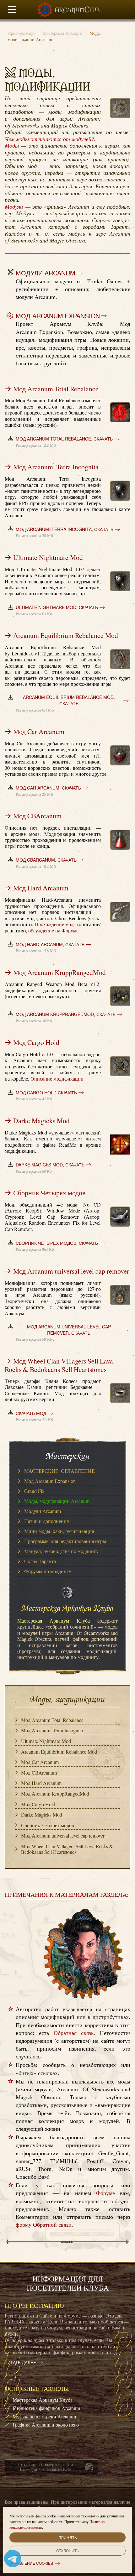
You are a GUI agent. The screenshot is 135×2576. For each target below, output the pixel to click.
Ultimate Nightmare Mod (48, 557)
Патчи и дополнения (46, 1521)
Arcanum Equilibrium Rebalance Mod (66, 635)
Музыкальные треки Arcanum (44, 2416)
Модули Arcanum (45, 273)
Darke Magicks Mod (41, 1121)
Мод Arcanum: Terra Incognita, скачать (65, 529)
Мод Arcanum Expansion (58, 316)
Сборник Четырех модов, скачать (57, 1243)
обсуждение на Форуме (53, 931)
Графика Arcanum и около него (46, 2425)
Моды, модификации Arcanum (57, 1501)
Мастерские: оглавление (59, 1471)
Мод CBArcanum (37, 816)
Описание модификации (57, 1079)
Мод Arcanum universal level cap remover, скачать (69, 1330)
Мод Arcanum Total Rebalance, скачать (64, 439)
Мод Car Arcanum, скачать (48, 788)
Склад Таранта (40, 1561)
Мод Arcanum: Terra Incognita (56, 467)
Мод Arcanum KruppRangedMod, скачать (66, 1014)
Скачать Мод (31, 1413)
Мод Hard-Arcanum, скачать (50, 944)
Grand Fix (34, 1491)
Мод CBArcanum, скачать (46, 860)
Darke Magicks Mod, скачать (50, 1165)
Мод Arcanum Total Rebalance (56, 389)
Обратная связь (74, 2033)
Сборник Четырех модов (49, 1193)
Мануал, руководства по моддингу (61, 1551)
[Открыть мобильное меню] (12, 10)
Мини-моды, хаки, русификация (59, 1531)
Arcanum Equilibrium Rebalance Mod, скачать (69, 700)
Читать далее (20, 2363)
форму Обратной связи (44, 2224)
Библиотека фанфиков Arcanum (46, 2408)
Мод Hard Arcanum (41, 888)
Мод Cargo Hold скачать (46, 1093)
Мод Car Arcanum (39, 731)
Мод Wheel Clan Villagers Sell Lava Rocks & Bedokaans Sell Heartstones (59, 1365)
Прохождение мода (55, 924)
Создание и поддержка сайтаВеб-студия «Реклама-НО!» (46, 2466)
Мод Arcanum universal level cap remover (71, 1271)
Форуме (105, 2193)
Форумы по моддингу (48, 1571)
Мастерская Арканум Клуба (43, 2400)
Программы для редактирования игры (65, 1541)
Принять (68, 2537)
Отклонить (68, 2550)
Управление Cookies (31, 2563)
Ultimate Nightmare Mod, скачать (57, 607)
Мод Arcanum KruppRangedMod (59, 972)
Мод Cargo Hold (36, 1042)
